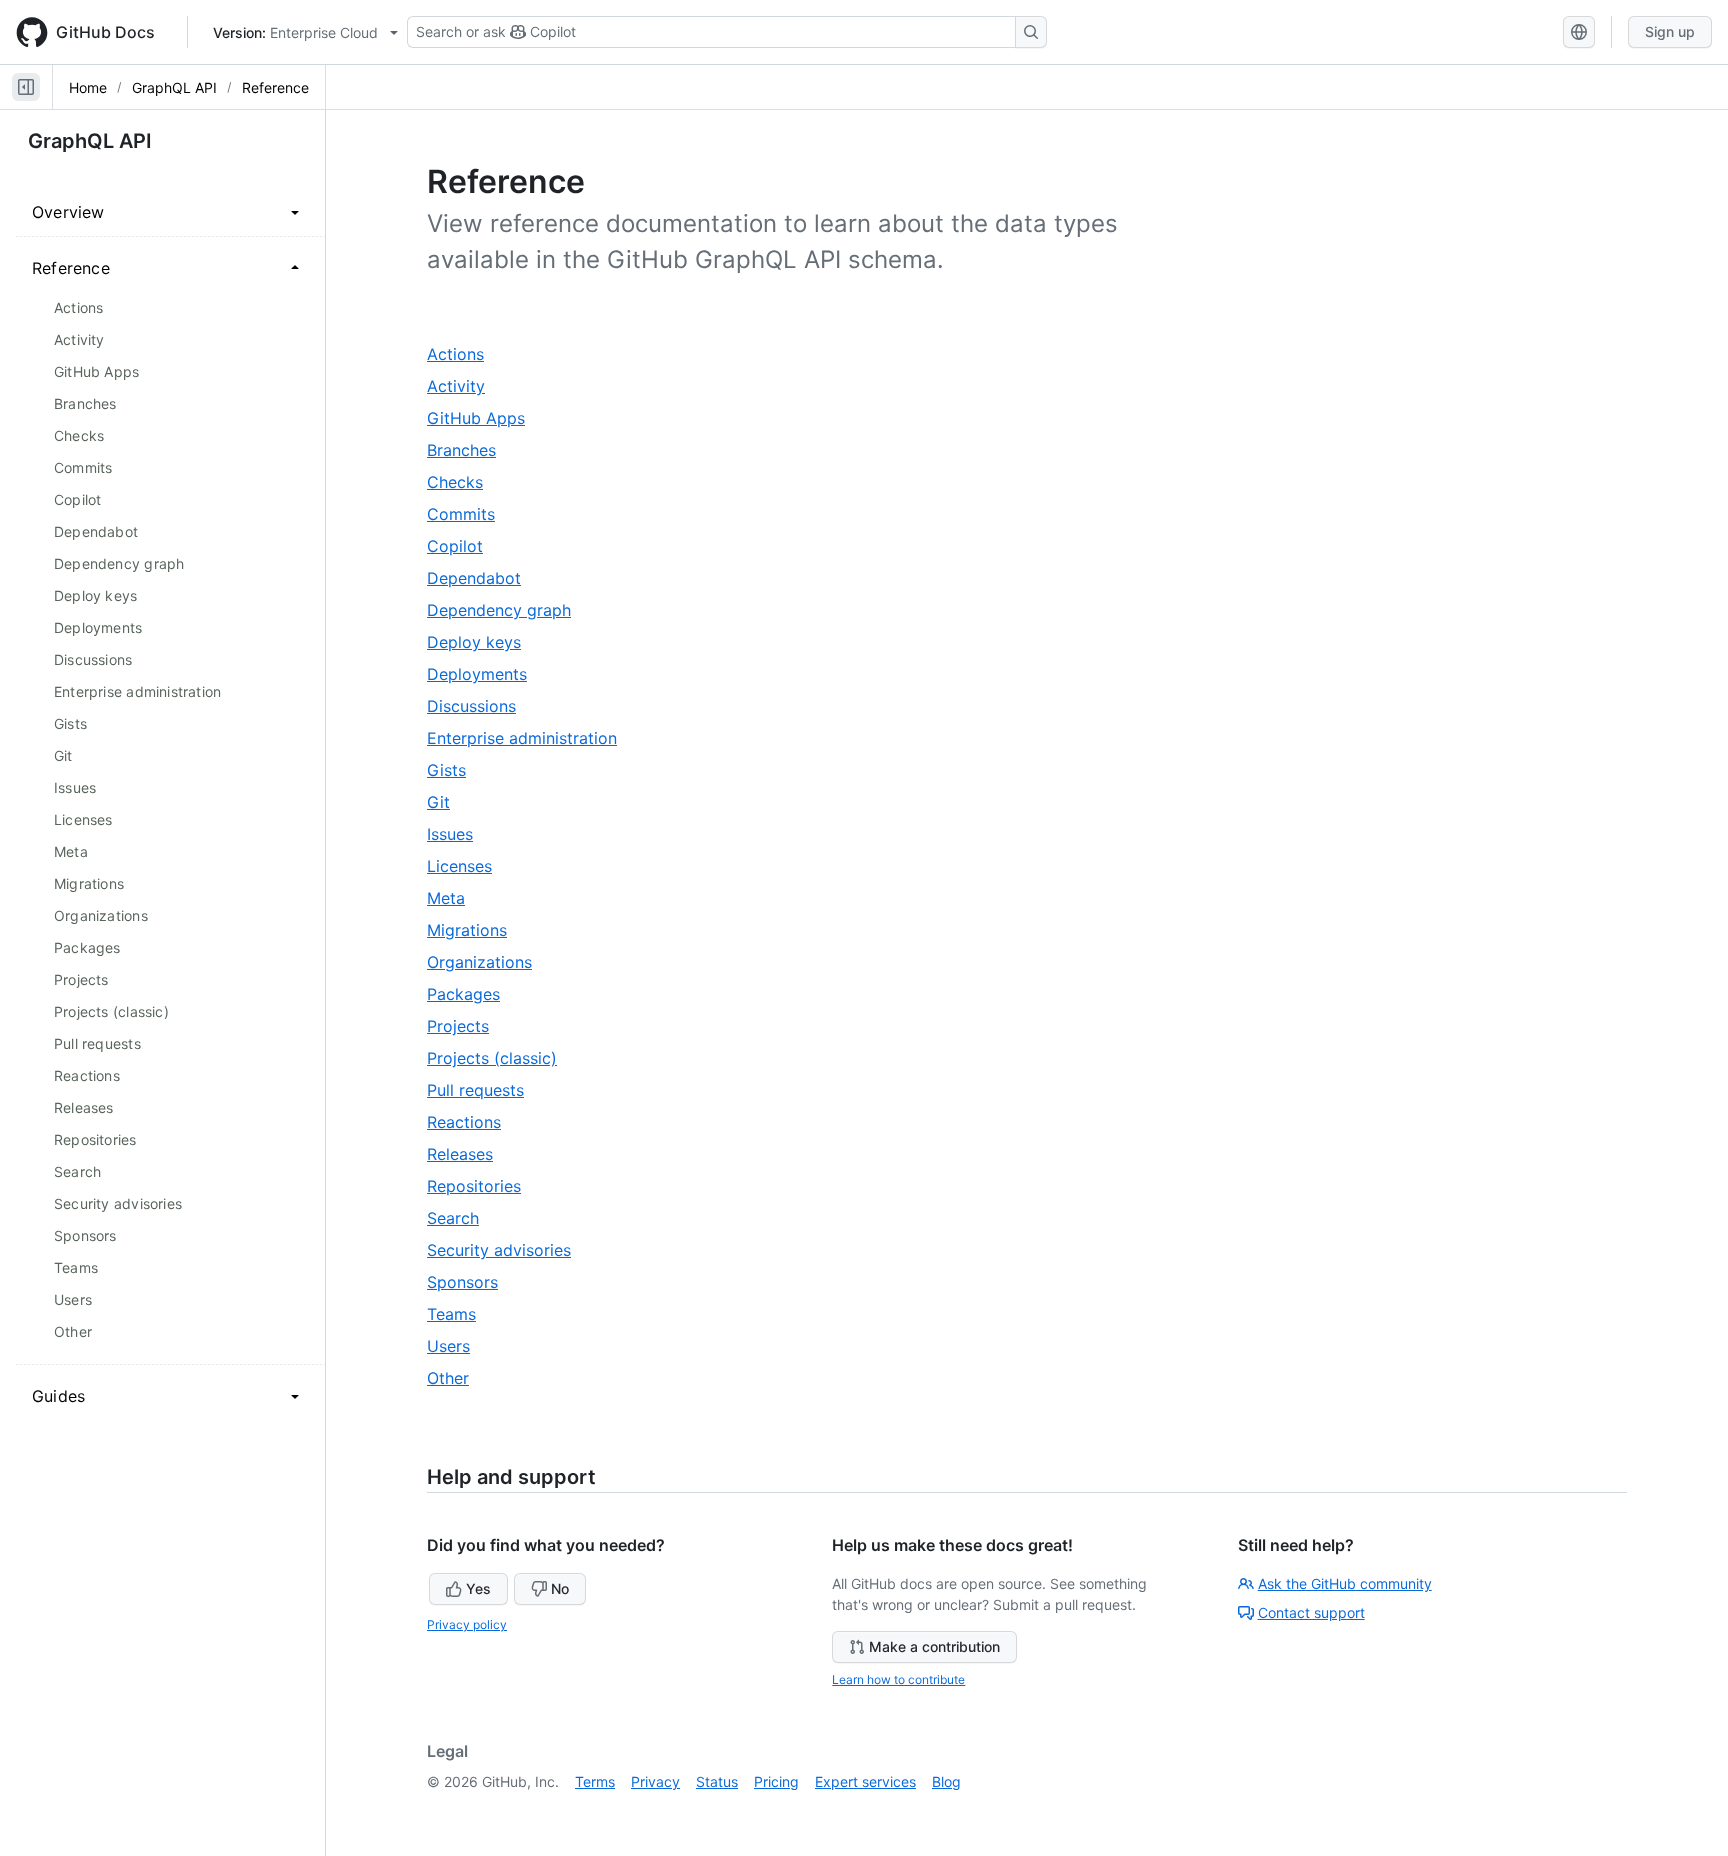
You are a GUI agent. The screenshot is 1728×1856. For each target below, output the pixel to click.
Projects (467, 1026)
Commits (470, 514)
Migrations (476, 930)
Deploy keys (483, 642)
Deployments (486, 674)
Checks (464, 482)
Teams (461, 1314)
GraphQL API (174, 87)
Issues (459, 834)
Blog (946, 1781)
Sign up (1670, 31)
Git (448, 802)
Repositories (483, 1186)
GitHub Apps (485, 418)
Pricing (776, 1781)
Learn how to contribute (898, 1679)
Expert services (865, 1781)
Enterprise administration (531, 738)
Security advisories (508, 1250)
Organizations (489, 962)
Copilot (464, 546)
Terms (595, 1781)
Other (457, 1378)
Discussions (481, 706)
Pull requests (485, 1090)
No (560, 1588)
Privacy (655, 1781)
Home (88, 87)
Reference (275, 87)
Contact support (1311, 1612)
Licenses (469, 866)
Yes (478, 1588)
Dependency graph (508, 610)
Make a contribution (934, 1646)
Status (717, 1781)
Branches (471, 450)
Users (458, 1346)
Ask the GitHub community (1345, 1583)
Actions (465, 354)
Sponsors (472, 1282)
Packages (473, 994)
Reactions (473, 1122)
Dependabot (483, 578)
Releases (469, 1154)
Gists (456, 770)
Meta (455, 898)
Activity (465, 386)
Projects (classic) (501, 1058)
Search (462, 1218)
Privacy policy (467, 1624)
